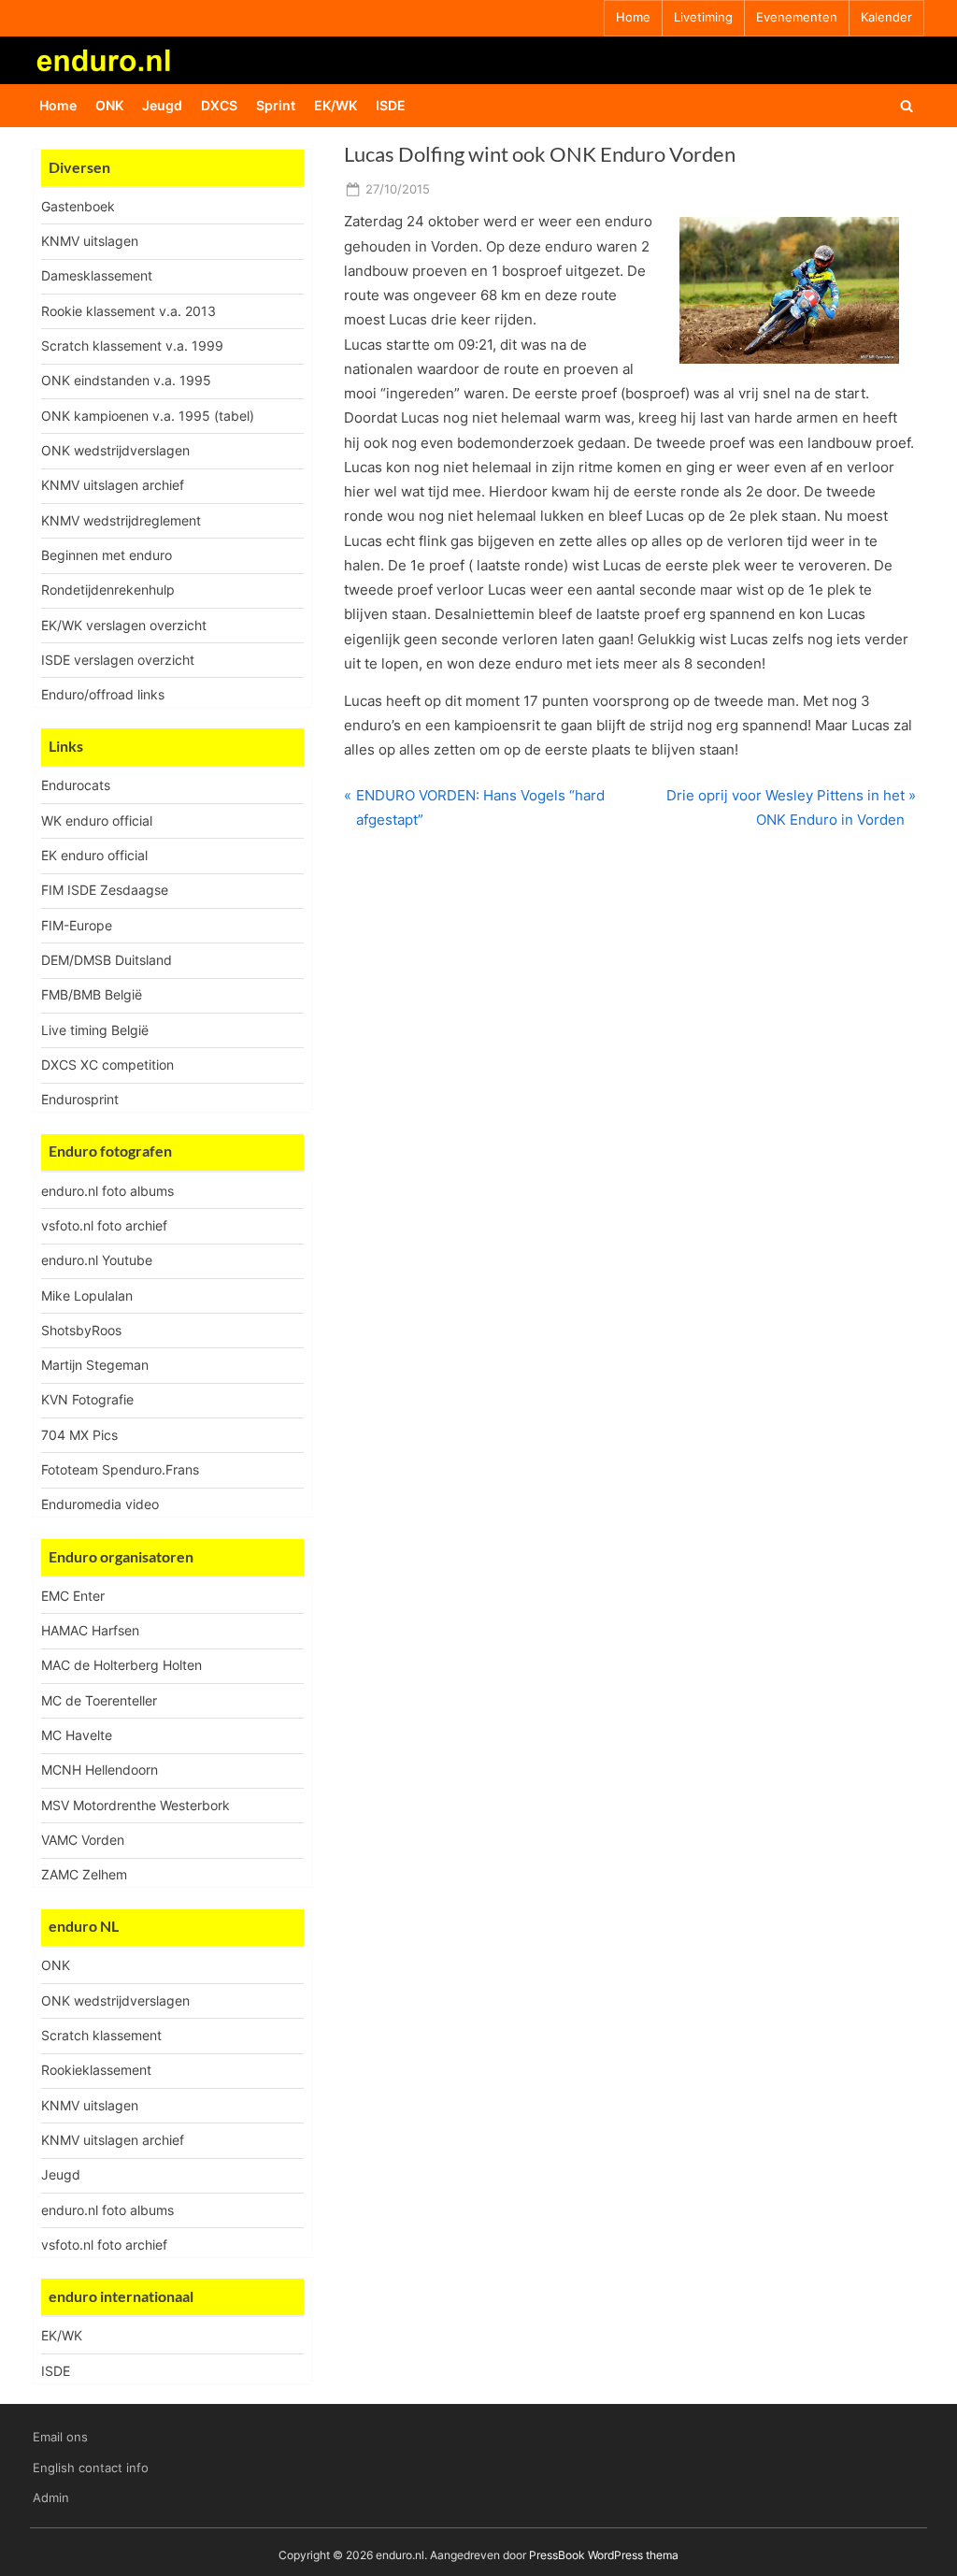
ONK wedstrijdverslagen (115, 450)
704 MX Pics (79, 1435)
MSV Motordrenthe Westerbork (136, 1805)
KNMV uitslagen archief (113, 485)
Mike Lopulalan (87, 1295)
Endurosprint (80, 1099)
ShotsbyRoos (81, 1330)
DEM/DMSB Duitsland (107, 960)
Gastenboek (78, 206)
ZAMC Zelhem (84, 1874)
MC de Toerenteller (99, 1700)
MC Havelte (77, 1735)
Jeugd (162, 105)
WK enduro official (97, 820)
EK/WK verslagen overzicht (124, 625)
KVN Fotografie (87, 1399)
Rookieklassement (96, 2070)
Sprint (276, 105)
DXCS (219, 105)
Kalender (886, 17)
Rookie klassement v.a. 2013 (129, 311)
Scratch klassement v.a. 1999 (132, 345)
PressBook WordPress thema (604, 2555)
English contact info (91, 2468)
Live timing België (95, 1030)
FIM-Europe (77, 925)
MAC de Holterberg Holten (121, 1665)
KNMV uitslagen (90, 241)
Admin (51, 2498)
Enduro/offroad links (103, 694)
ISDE (391, 105)
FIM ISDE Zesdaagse (105, 890)
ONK (109, 105)
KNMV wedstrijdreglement (121, 520)
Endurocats (76, 785)
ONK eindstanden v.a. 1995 (126, 380)
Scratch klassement (101, 2035)
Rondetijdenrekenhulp (108, 590)
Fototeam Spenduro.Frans (120, 1469)
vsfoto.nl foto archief (104, 1225)
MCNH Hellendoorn (100, 1770)
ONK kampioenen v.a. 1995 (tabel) (148, 416)
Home (633, 17)
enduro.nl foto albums (107, 1191)
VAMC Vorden (83, 1840)
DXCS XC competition (107, 1065)
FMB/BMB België (92, 994)
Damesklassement (97, 275)
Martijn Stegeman (95, 1365)
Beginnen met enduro (107, 555)
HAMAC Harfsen (90, 1630)
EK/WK (336, 105)
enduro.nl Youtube (97, 1260)
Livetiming (703, 17)
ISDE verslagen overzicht (118, 660)
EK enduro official (94, 855)
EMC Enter (73, 1596)
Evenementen (797, 17)
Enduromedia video (100, 1504)
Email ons (60, 2437)
